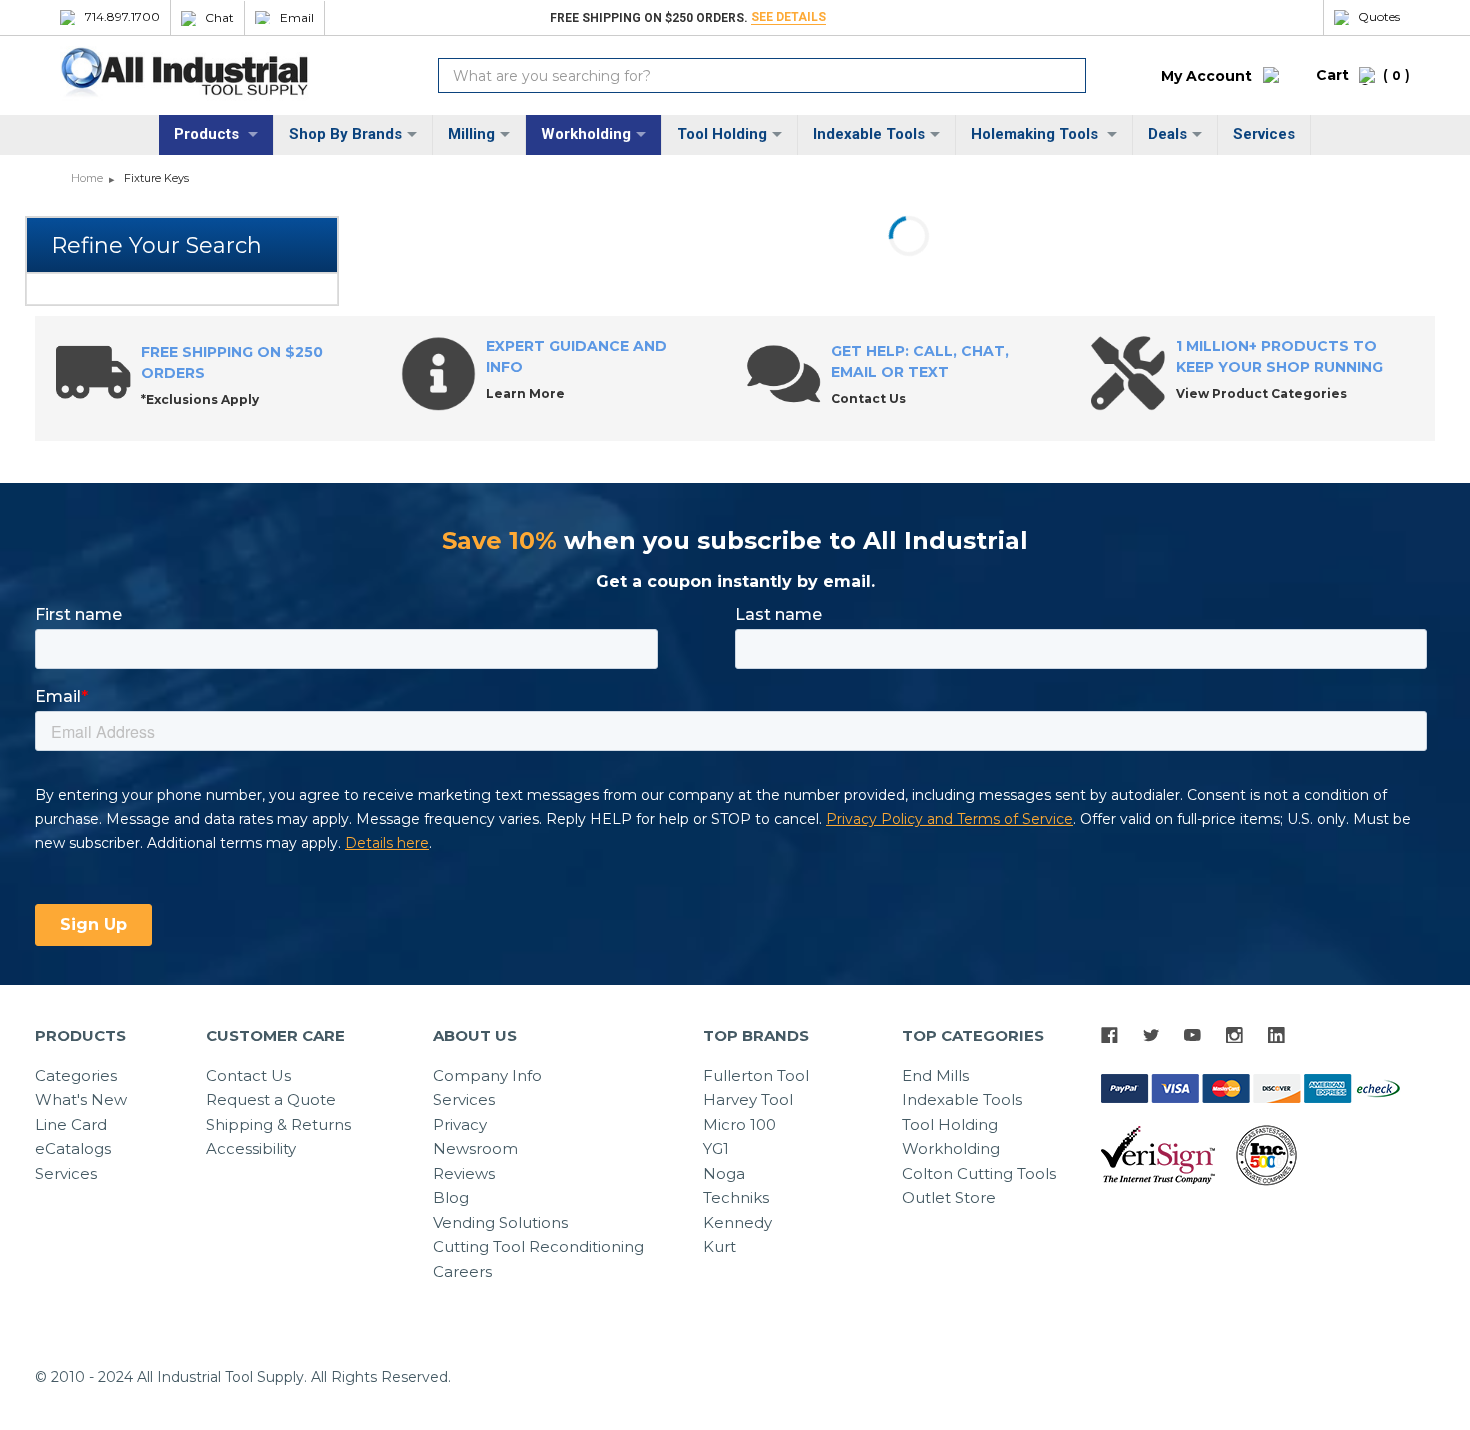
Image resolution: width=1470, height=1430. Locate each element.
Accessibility (251, 1148)
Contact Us (248, 1075)
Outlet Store (949, 1197)
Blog (451, 1197)
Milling (471, 134)
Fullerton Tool (756, 1075)
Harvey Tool (748, 1099)
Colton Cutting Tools (979, 1173)
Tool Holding (722, 134)
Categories (76, 1075)
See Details (788, 17)
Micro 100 (739, 1124)
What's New (81, 1099)
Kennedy (737, 1222)
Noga (724, 1173)
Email (297, 18)
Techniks (736, 1197)
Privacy (460, 1124)
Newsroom (475, 1148)
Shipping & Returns (278, 1124)
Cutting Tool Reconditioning (538, 1246)
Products (208, 134)
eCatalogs (73, 1148)
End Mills (935, 1075)
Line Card (71, 1124)
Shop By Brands (345, 134)
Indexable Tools (869, 134)
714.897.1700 (122, 17)
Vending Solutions (500, 1222)
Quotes (1379, 17)
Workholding (586, 134)
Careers (462, 1271)
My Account (1206, 76)
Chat (219, 18)
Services (1264, 134)
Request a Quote (271, 1099)
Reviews (464, 1173)
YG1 (716, 1148)
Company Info (487, 1075)
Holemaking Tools (1036, 134)
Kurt (719, 1246)
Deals (1167, 134)
